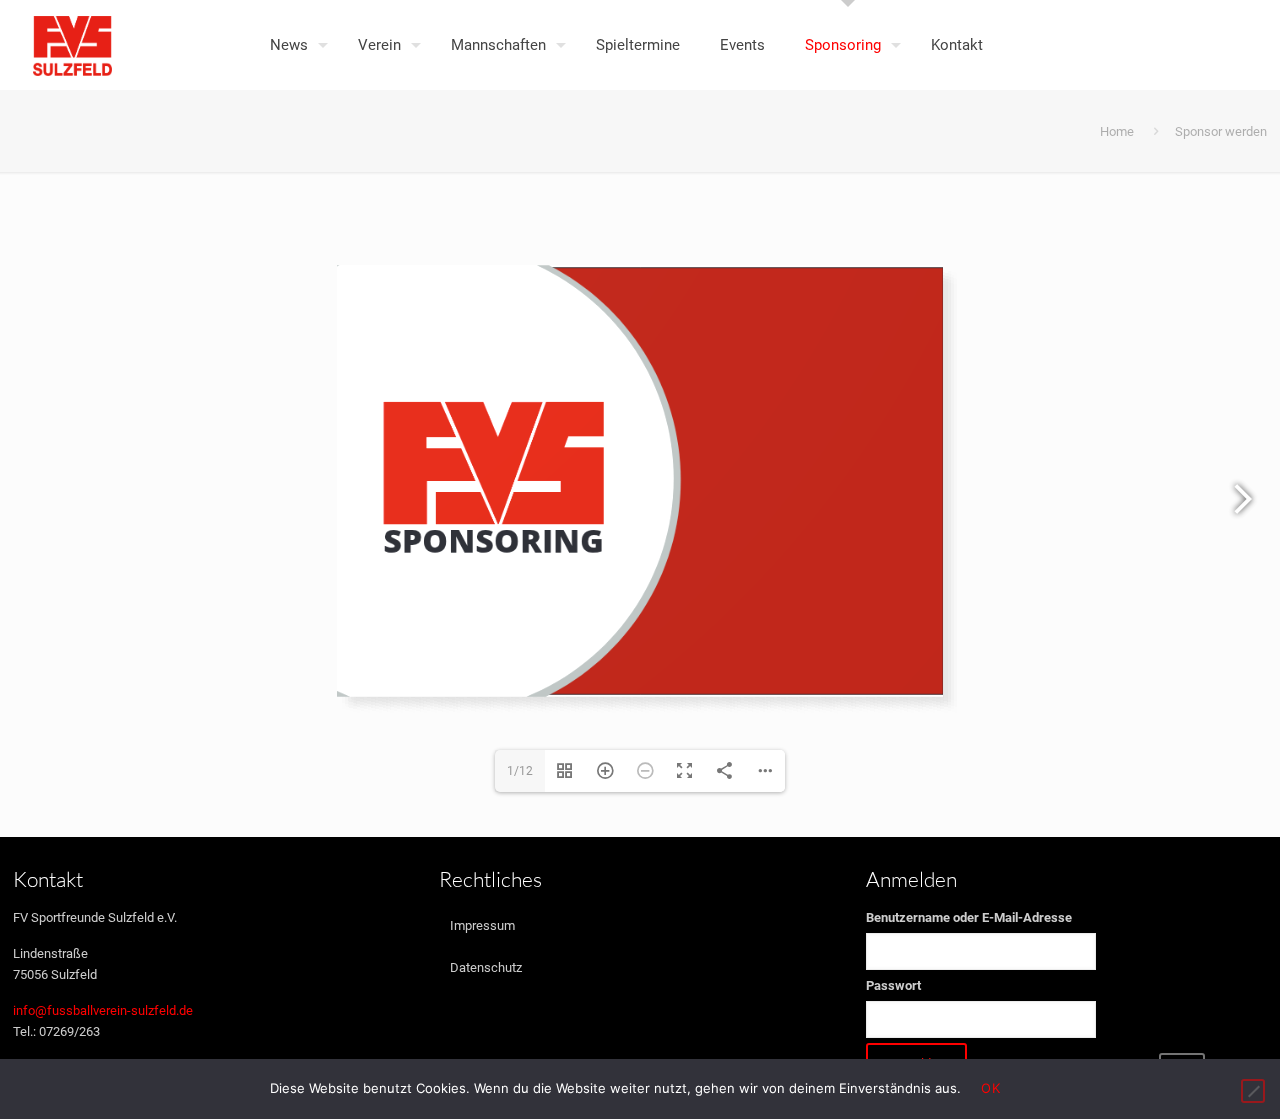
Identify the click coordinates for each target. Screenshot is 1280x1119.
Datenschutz (486, 967)
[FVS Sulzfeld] (72, 45)
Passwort (893, 985)
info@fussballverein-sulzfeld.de (103, 1010)
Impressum (482, 925)
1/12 (520, 771)
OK (990, 1088)
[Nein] (1253, 1091)
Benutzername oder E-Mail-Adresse (969, 917)
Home (1117, 131)
